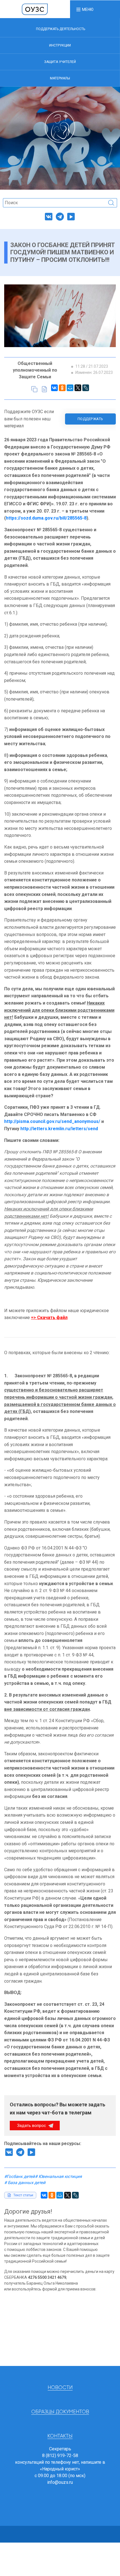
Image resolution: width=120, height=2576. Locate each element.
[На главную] (35, 9)
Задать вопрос (32, 2126)
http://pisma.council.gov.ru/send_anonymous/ (52, 1121)
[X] (78, 388)
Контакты (60, 2436)
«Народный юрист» (60, 2469)
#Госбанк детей (20, 2177)
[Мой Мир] (70, 388)
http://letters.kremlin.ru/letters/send (59, 1129)
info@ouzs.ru (60, 2482)
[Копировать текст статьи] (34, 389)
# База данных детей (25, 2183)
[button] (85, 9)
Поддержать (90, 419)
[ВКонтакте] (54, 388)
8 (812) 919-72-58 (60, 2456)
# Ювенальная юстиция (58, 2177)
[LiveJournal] (86, 388)
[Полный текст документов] (44, 389)
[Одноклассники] (62, 388)
